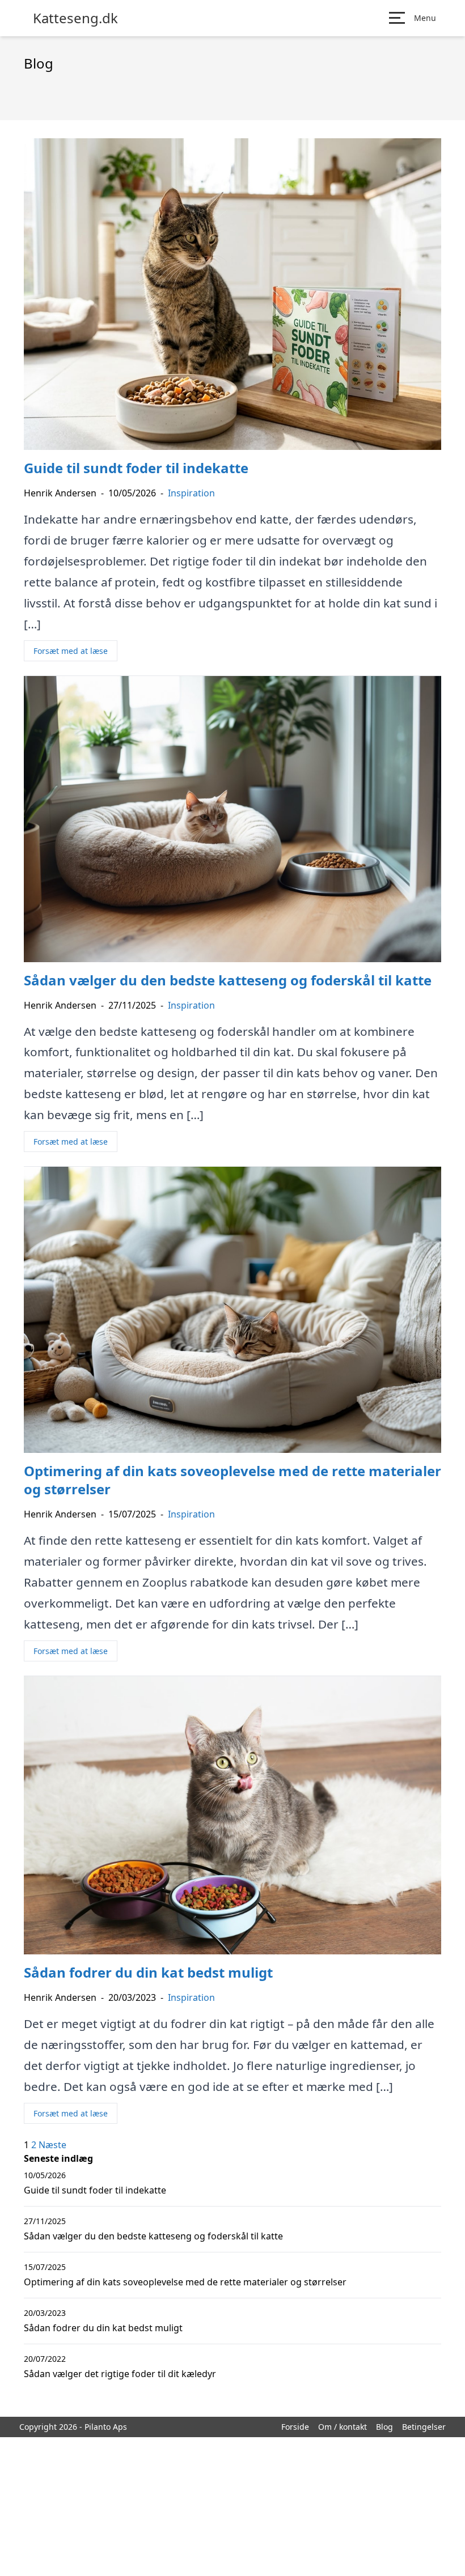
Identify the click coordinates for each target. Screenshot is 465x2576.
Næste (52, 2145)
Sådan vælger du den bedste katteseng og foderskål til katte (153, 2236)
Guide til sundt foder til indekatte (95, 2190)
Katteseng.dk (75, 18)
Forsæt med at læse (71, 651)
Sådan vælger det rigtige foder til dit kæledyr (120, 2374)
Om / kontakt (343, 2427)
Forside (295, 2427)
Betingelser (424, 2427)
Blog (384, 2427)
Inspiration (191, 493)
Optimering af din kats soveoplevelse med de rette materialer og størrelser (185, 2282)
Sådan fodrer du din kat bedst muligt (103, 2328)
